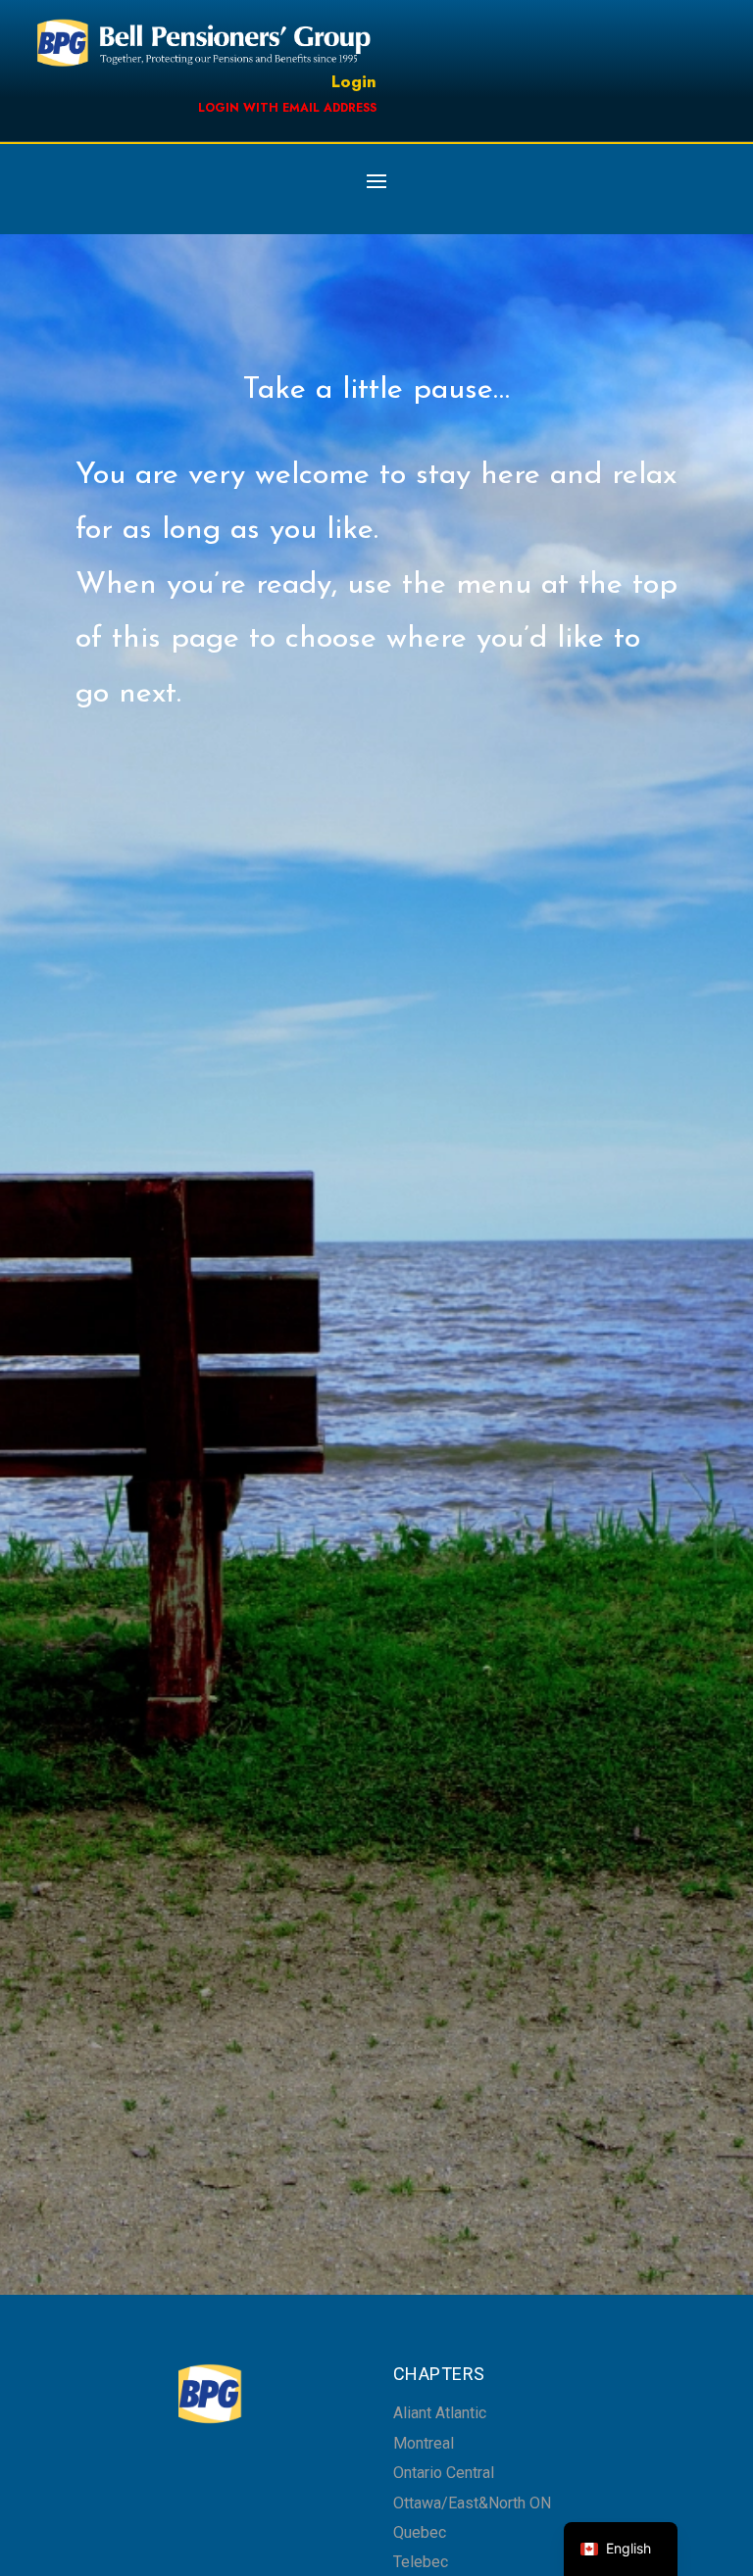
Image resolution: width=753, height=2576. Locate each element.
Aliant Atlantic (440, 2413)
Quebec (420, 2532)
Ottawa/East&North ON (472, 2503)
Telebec (421, 2562)
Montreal (424, 2443)
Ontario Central (444, 2473)
